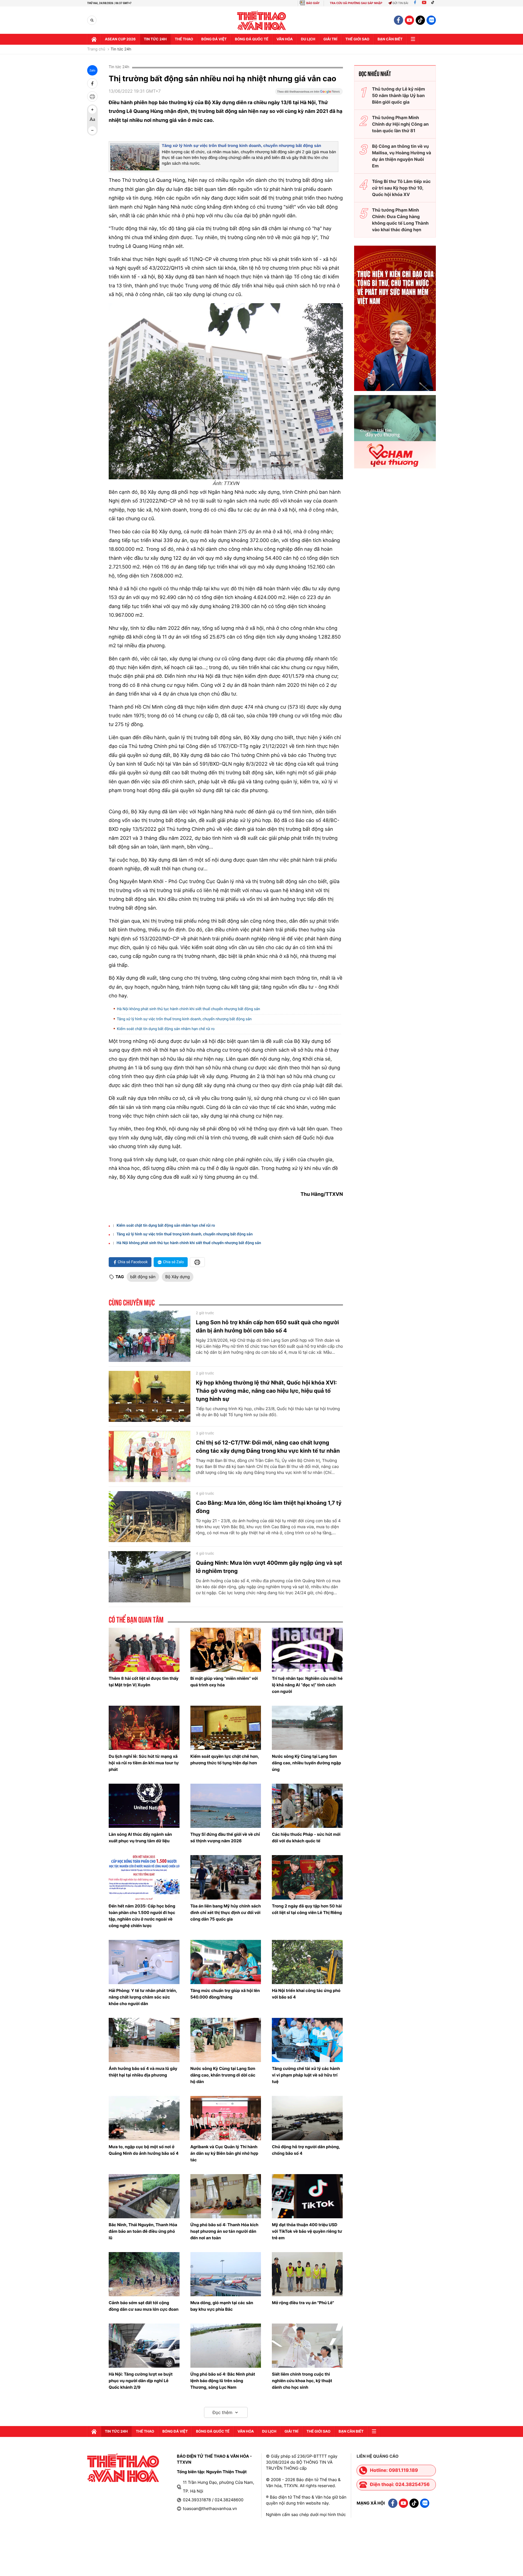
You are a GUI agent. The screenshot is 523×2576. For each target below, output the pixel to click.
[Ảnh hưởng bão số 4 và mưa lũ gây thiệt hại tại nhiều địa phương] (144, 2040)
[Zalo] (431, 20)
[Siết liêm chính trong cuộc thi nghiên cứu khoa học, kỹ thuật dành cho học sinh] (307, 2346)
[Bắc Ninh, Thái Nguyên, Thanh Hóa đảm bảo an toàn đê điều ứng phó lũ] (144, 2196)
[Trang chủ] (94, 39)
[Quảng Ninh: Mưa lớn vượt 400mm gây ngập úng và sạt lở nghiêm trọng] (150, 1577)
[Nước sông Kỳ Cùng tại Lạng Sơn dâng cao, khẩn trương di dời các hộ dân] (226, 2040)
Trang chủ (96, 49)
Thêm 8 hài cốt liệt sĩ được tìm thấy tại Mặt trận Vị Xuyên (144, 1682)
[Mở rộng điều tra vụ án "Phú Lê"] (307, 2274)
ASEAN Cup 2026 (120, 39)
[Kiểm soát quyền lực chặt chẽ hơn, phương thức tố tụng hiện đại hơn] (226, 1728)
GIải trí (330, 39)
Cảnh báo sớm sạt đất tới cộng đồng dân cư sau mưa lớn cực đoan (144, 2306)
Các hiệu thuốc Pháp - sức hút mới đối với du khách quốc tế (306, 1838)
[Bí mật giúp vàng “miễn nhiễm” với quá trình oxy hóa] (226, 1650)
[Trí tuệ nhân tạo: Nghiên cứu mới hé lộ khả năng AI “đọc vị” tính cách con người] (307, 1650)
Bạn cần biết (390, 39)
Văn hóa (285, 39)
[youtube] (409, 20)
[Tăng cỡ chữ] (92, 110)
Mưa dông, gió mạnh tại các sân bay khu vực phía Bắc (222, 2306)
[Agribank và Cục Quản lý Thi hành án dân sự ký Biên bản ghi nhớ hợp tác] (226, 2118)
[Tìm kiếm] (92, 20)
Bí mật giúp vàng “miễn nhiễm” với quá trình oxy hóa (224, 1682)
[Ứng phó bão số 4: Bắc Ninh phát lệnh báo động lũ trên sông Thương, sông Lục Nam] (226, 2346)
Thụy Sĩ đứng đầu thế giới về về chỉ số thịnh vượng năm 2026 (225, 1838)
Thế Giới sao (357, 39)
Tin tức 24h (155, 39)
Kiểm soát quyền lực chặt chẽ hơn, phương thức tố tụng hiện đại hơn (225, 1760)
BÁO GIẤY (313, 3)
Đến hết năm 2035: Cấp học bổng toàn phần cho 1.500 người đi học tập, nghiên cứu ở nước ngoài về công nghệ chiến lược (142, 1916)
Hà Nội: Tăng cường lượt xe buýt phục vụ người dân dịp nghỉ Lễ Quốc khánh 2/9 (141, 2381)
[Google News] (309, 93)
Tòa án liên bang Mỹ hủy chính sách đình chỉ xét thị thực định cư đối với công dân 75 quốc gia (226, 1913)
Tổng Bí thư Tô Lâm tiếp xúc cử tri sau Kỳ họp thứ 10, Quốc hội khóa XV (401, 188)
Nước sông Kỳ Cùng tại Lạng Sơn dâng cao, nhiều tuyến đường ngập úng (306, 1763)
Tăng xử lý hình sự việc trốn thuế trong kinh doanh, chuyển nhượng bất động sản (241, 146)
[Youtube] (424, 3)
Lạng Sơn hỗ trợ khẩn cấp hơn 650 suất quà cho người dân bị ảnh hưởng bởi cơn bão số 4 (267, 1326)
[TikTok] (434, 3)
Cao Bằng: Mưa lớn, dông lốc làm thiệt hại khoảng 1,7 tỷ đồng (269, 1507)
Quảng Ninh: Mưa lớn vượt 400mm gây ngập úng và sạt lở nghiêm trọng (269, 1567)
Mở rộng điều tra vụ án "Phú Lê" (303, 2303)
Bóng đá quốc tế (252, 39)
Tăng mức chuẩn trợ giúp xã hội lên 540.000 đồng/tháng (225, 1994)
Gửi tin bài (400, 3)
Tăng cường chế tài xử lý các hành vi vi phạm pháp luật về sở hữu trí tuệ (306, 2075)
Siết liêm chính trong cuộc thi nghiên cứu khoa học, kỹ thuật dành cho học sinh (302, 2381)
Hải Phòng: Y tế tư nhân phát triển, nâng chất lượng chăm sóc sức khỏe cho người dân (143, 1997)
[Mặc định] (92, 120)
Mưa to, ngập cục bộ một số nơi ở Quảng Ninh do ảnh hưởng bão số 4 (144, 2150)
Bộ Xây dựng (178, 1277)
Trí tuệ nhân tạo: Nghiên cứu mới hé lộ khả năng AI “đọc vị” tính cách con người (307, 1685)
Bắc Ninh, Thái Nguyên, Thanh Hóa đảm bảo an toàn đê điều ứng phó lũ (143, 2231)
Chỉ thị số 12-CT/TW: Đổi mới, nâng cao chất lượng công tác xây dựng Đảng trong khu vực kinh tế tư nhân (268, 1447)
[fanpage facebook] (399, 20)
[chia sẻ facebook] (92, 83)
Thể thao (184, 39)
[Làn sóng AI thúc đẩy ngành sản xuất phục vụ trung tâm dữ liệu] (144, 1806)
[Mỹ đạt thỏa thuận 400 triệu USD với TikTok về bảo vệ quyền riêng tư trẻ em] (307, 2196)
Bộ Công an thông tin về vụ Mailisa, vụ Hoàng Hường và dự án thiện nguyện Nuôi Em (402, 156)
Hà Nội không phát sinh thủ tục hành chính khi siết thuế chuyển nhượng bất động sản (188, 1009)
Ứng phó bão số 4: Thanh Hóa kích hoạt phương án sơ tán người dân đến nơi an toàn (224, 2231)
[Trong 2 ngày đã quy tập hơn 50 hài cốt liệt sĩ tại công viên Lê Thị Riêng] (307, 1877)
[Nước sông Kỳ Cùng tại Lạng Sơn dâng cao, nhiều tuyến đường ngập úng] (307, 1728)
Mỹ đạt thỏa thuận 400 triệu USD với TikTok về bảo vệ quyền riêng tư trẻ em (307, 2231)
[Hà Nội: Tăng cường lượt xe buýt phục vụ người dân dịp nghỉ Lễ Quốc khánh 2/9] (144, 2346)
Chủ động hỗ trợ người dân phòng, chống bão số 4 (306, 2150)
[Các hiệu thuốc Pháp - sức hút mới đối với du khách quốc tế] (307, 1806)
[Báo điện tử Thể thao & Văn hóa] (262, 20)
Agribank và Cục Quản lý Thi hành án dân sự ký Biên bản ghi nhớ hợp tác (224, 2153)
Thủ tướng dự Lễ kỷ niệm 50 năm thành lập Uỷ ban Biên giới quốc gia (399, 95)
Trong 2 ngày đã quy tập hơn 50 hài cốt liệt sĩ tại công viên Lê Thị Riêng (307, 1909)
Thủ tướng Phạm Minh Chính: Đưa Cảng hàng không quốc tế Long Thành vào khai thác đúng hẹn (400, 220)
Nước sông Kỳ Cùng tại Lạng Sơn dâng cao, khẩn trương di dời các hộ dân (223, 2075)
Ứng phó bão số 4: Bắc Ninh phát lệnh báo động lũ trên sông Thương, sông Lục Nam (223, 2381)
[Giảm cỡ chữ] (92, 130)
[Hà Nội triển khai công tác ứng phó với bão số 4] (307, 1962)
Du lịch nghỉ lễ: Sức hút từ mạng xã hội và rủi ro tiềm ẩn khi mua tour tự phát (144, 1763)
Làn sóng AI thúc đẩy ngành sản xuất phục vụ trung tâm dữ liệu (140, 1838)
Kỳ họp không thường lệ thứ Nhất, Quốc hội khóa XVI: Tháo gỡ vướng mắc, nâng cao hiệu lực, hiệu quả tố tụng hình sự (266, 1391)
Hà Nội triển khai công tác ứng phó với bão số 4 (306, 1994)
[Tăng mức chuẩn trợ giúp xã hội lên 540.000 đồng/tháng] (226, 1962)
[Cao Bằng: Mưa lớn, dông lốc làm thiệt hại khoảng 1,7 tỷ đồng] (150, 1517)
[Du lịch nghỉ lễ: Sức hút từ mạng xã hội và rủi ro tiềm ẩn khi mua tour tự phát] (144, 1728)
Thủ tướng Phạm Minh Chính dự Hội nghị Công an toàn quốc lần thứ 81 (400, 124)
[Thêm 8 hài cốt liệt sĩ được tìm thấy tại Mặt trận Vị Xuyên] (144, 1650)
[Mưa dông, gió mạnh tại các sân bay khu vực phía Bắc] (226, 2274)
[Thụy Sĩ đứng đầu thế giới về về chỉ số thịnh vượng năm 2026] (226, 1806)
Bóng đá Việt (214, 39)
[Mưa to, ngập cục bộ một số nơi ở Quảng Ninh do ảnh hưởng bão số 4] (144, 2118)
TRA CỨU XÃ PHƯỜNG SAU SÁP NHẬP (356, 3)
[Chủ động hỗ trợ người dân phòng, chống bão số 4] (307, 2118)
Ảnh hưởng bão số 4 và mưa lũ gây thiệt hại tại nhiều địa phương (143, 2072)
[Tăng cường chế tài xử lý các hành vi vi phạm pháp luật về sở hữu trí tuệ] (307, 2040)
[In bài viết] (92, 97)
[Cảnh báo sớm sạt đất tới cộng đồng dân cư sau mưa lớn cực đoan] (144, 2274)
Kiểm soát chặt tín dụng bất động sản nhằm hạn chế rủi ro (166, 1029)
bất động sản (143, 1277)
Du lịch (308, 39)
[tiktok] (420, 20)
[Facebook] (415, 3)
